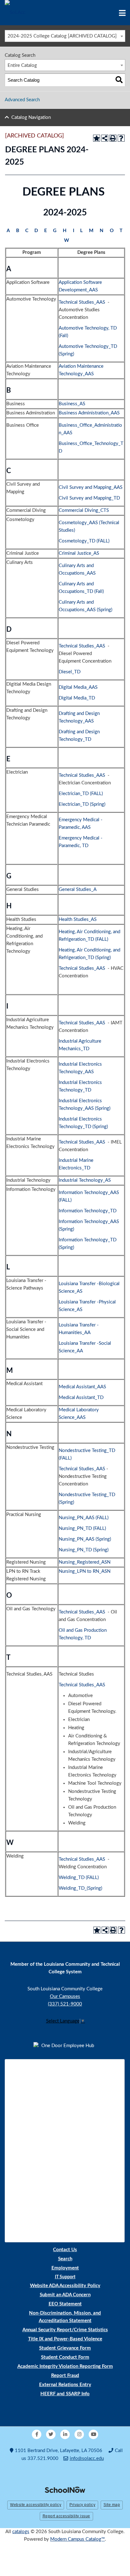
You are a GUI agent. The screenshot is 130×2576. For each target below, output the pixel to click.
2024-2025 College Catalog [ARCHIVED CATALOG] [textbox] (62, 36)
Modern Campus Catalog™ (77, 2539)
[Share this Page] (105, 138)
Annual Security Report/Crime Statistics (65, 2330)
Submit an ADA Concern (65, 2295)
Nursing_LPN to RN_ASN (85, 1571)
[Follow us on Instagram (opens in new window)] (79, 2434)
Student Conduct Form (65, 2357)
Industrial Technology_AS (85, 1180)
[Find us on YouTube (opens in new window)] (93, 2434)
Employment (65, 2268)
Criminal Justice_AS (79, 553)
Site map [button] (112, 2505)
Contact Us (65, 2250)
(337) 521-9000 (65, 2004)
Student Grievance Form (65, 2348)
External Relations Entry (65, 2385)
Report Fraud (65, 2376)
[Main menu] (122, 13)
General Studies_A (77, 890)
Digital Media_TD (77, 698)
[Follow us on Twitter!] (51, 2434)
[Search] (119, 80)
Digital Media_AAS (78, 687)
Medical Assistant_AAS (82, 1387)
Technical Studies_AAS (82, 302)
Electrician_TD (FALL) (81, 794)
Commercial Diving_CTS (84, 510)
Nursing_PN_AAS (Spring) (85, 1539)
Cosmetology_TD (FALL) (84, 541)
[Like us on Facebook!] (37, 2434)
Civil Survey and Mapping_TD (89, 498)
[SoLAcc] (15, 12)
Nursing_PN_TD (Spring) (84, 1550)
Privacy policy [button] (82, 2505)
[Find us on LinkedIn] (65, 2434)
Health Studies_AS (78, 919)
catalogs (21, 2532)
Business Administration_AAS (89, 413)
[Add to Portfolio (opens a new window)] (97, 138)
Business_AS (72, 404)
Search (65, 2259)
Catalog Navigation (31, 117)
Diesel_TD (70, 672)
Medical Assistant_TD (81, 1398)
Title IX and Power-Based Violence (65, 2339)
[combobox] (65, 36)
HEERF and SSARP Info (65, 2394)
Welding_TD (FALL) (79, 1878)
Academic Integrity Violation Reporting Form (65, 2366)
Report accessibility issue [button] (66, 2516)
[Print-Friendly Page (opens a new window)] (113, 138)
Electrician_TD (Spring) (82, 804)
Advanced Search (22, 100)
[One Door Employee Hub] (65, 2046)
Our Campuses (65, 1996)
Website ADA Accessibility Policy (65, 2286)
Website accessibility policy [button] (36, 2505)
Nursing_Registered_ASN (85, 1562)
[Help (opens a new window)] (121, 138)
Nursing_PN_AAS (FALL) (84, 1518)
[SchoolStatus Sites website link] (65, 2490)
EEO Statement (65, 2304)
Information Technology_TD (88, 1211)
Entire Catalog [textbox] (22, 65)
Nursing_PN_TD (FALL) (82, 1528)
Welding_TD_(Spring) (80, 1888)
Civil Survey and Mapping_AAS (91, 487)
